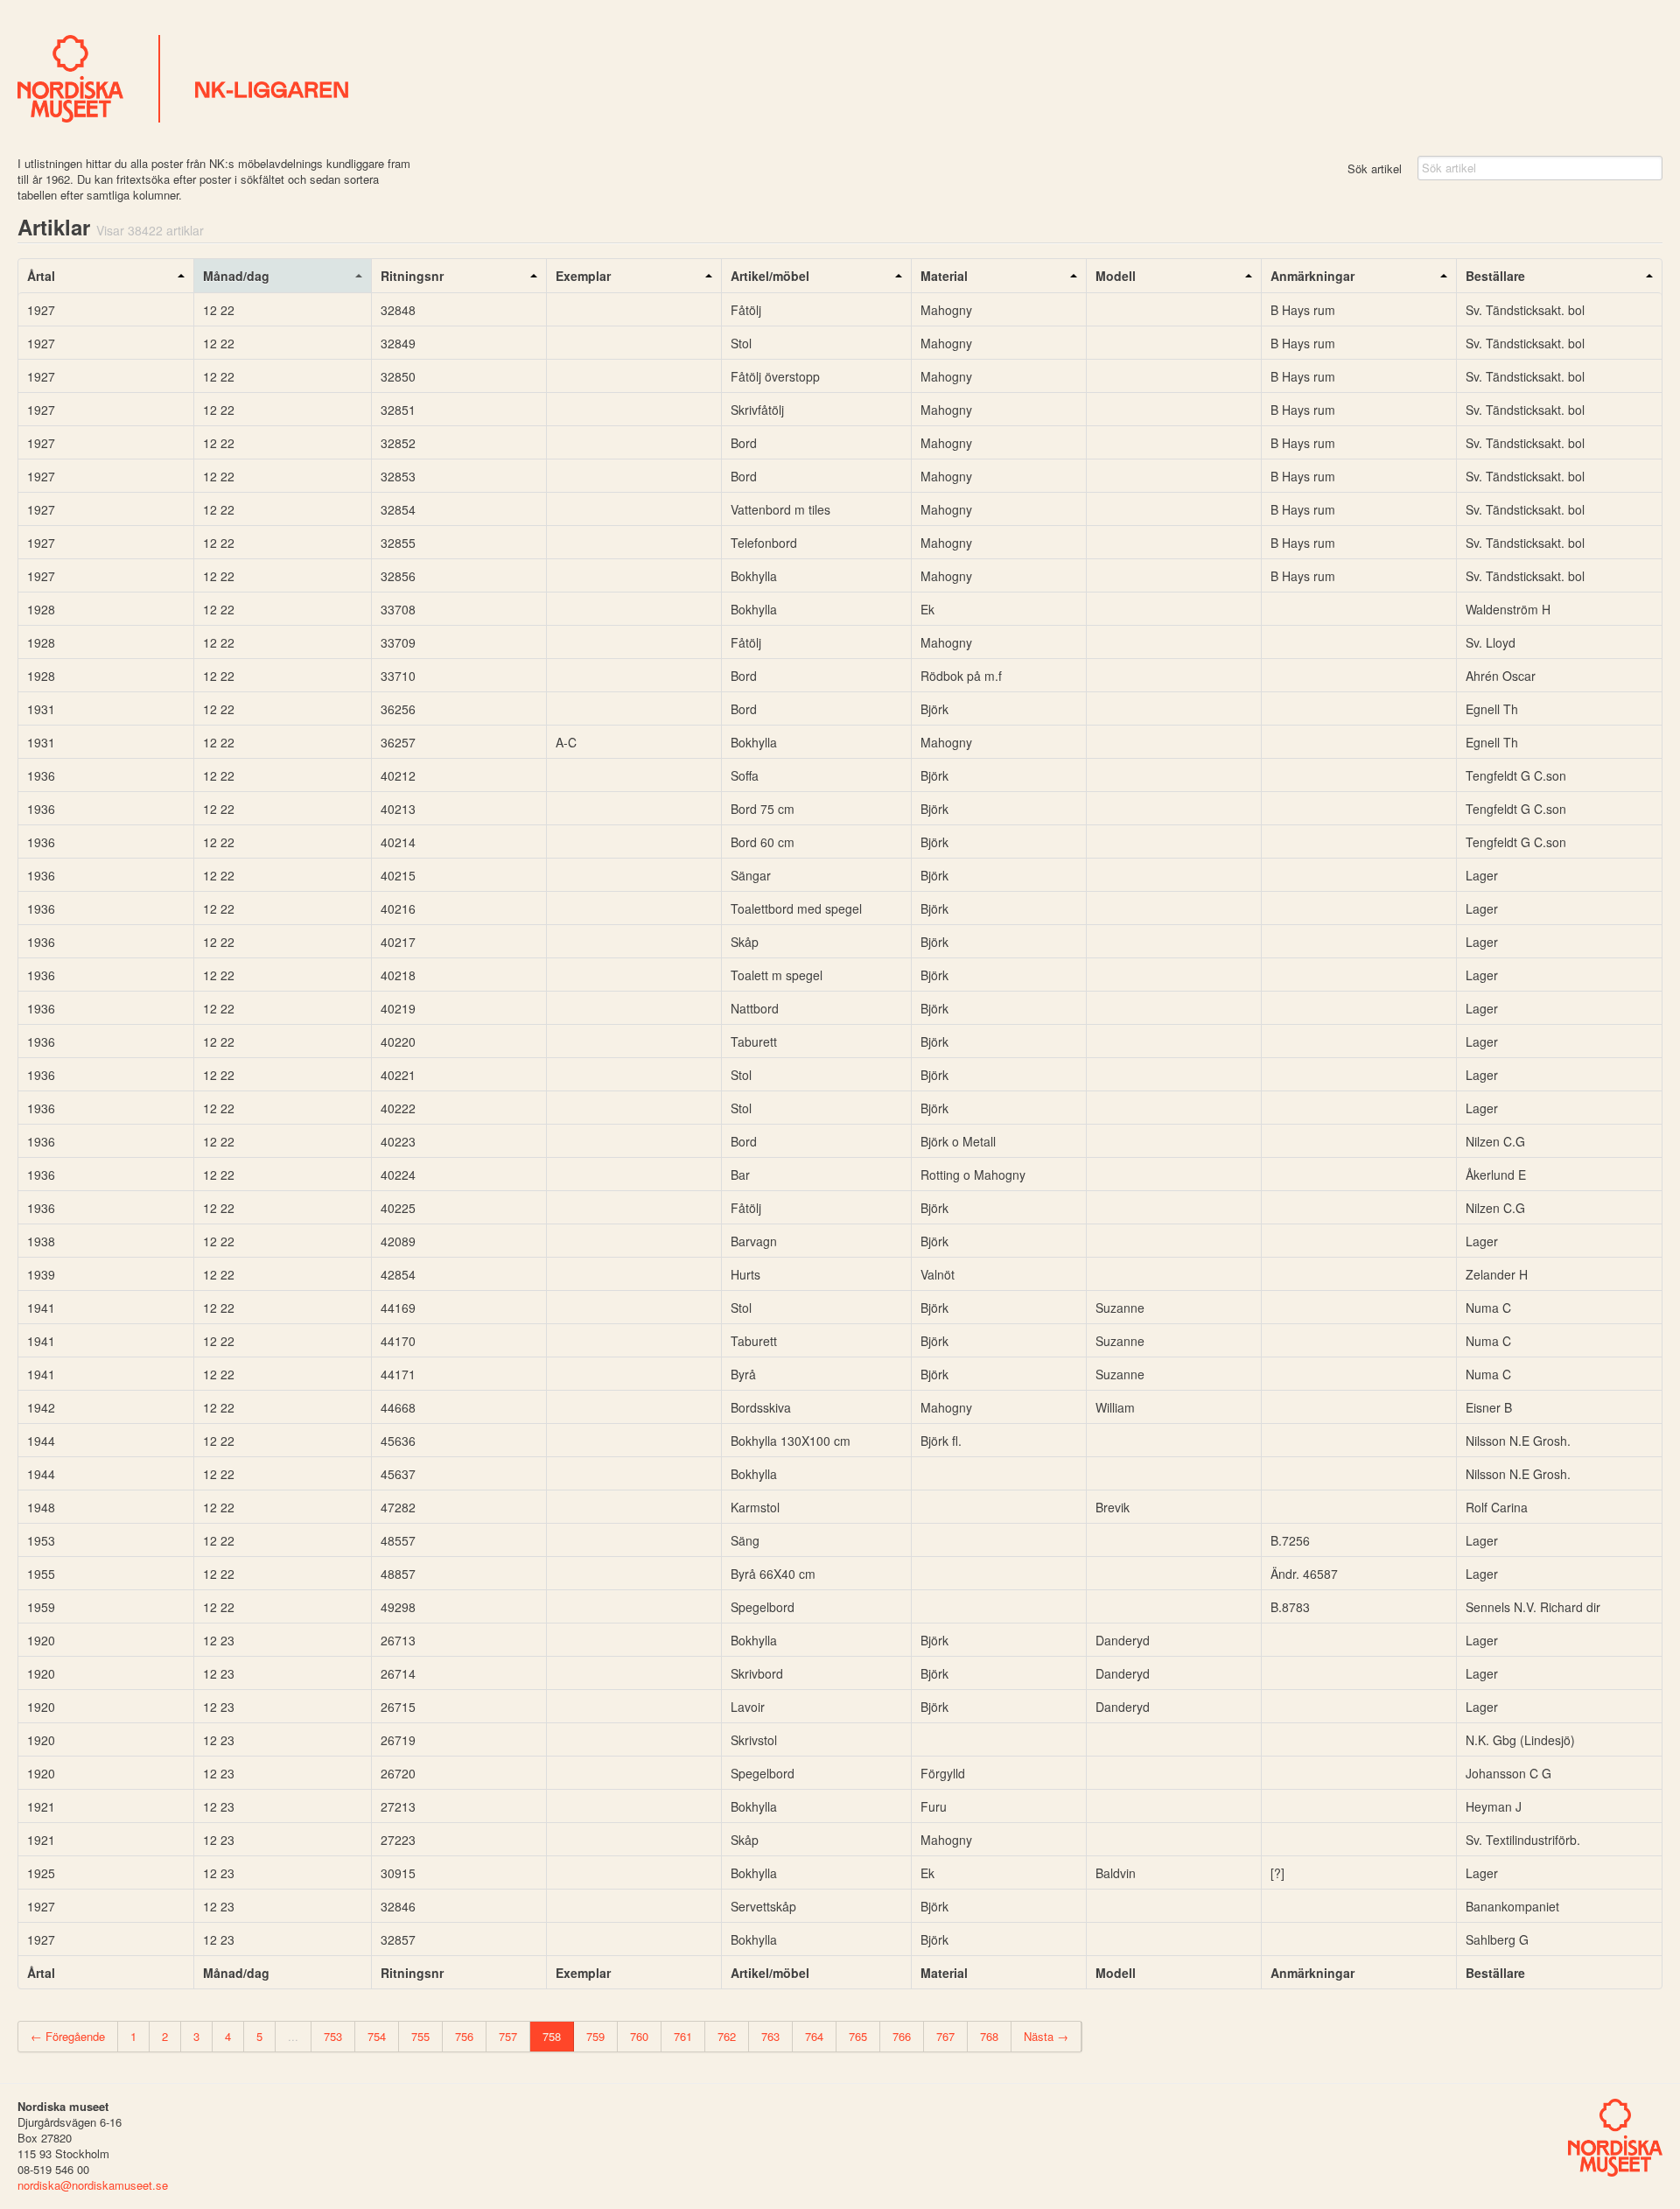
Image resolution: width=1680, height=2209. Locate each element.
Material (944, 276)
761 (683, 2036)
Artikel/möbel (770, 276)
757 (508, 2036)
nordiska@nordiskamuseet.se (93, 2185)
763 (770, 2036)
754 (377, 2036)
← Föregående (68, 2036)
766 (902, 2036)
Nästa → (1046, 2036)
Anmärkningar (1312, 276)
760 (639, 2036)
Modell (1116, 276)
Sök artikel (1375, 168)
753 (333, 2036)
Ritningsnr (412, 276)
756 (464, 2036)
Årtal (41, 276)
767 (945, 2036)
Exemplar (583, 276)
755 (420, 2036)
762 (727, 2036)
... (293, 2036)
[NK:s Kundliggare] (840, 79)
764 (814, 2036)
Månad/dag (236, 276)
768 (989, 2036)
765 (858, 2036)
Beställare (1495, 276)
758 (552, 2036)
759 (595, 2036)
